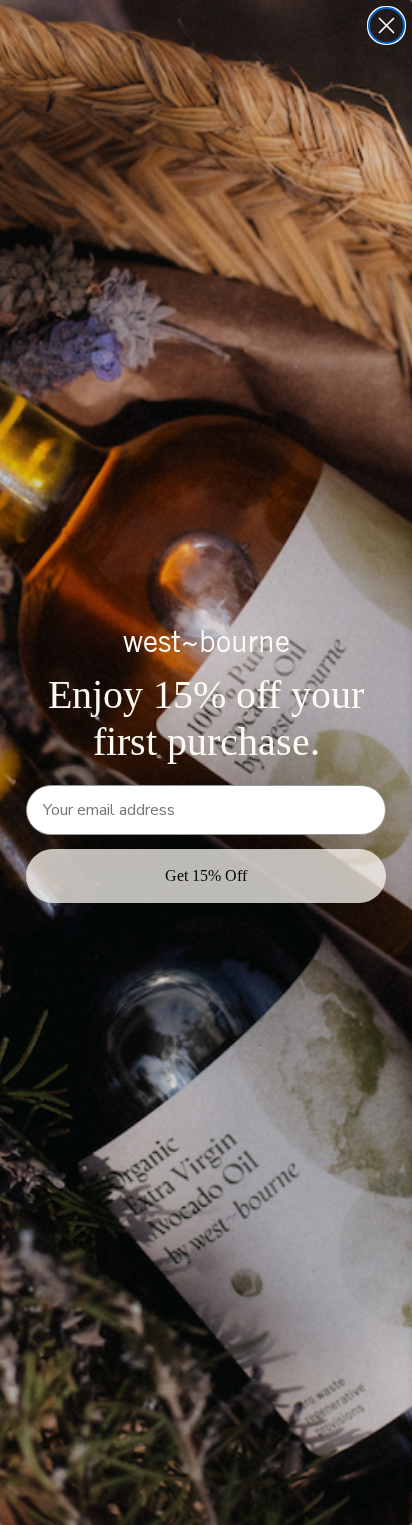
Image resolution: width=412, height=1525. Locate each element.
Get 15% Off (206, 875)
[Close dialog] (386, 25)
